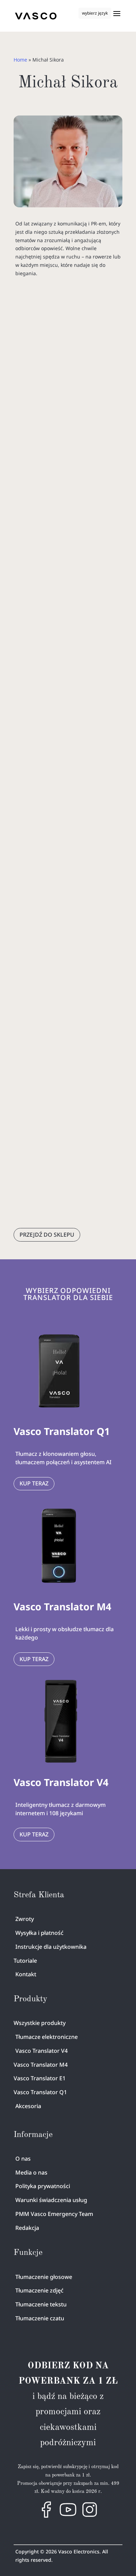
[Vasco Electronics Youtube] (68, 2516)
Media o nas (31, 2172)
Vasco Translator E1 (40, 2078)
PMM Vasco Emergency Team (54, 2214)
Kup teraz (34, 1483)
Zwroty (25, 1919)
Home (20, 60)
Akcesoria (28, 2106)
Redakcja (27, 2228)
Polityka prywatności (43, 2186)
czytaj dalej (34, 616)
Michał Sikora (75, 449)
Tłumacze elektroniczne (47, 2037)
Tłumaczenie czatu (40, 2318)
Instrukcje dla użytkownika (51, 1947)
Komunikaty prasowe (62, 457)
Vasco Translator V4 (41, 2051)
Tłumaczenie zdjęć (39, 2290)
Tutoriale (25, 1961)
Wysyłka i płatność (39, 1933)
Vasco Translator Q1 (40, 2092)
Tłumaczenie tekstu (41, 2304)
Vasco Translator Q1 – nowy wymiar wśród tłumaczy (62, 1014)
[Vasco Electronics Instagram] (90, 2516)
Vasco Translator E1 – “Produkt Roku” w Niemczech (62, 734)
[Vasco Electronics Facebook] (46, 2516)
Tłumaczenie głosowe (44, 2277)
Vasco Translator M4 (41, 2065)
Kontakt (26, 1974)
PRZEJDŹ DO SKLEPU (47, 1235)
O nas (23, 2159)
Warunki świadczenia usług (51, 2200)
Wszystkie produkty (40, 2023)
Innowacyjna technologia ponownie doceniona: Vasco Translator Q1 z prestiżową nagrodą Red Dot (65, 420)
